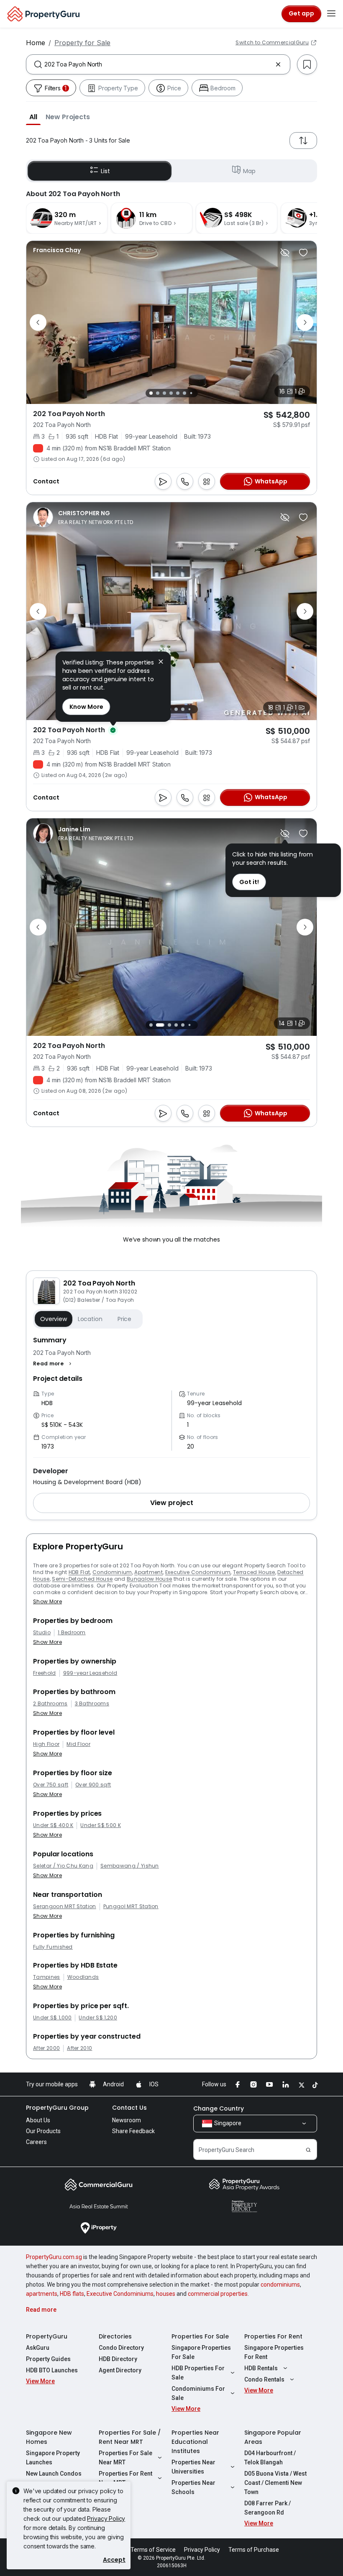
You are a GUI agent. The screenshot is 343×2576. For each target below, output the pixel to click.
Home (36, 43)
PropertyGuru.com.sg (54, 2257)
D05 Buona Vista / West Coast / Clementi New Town (275, 2483)
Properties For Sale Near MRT (125, 2458)
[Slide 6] (184, 393)
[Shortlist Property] (303, 253)
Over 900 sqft (93, 1785)
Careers (36, 2142)
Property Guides (48, 2359)
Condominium (112, 1572)
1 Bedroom (72, 1633)
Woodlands (83, 1977)
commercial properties (218, 2294)
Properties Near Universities (193, 2467)
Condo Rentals (264, 2379)
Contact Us (129, 2108)
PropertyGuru (47, 2336)
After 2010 (79, 2048)
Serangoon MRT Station (65, 1906)
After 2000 (46, 2048)
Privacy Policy (106, 2518)
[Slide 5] (178, 393)
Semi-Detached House (82, 1579)
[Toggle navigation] (331, 14)
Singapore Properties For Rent (274, 2352)
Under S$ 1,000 (52, 2018)
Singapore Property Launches (53, 2458)
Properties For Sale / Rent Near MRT (130, 2437)
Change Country (219, 2108)
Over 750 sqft (51, 1785)
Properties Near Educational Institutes (195, 2442)
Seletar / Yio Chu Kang (63, 1866)
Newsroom (127, 2120)
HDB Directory (118, 2359)
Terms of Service (153, 2550)
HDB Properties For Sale (198, 2373)
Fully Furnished (53, 1947)
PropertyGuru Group (57, 2108)
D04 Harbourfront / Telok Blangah (270, 2458)
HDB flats (72, 2294)
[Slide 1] (151, 393)
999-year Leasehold (90, 1673)
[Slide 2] (158, 393)
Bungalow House (149, 1579)
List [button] (105, 171)
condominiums (280, 2285)
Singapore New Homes (49, 2437)
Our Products (43, 2131)
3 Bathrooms (92, 1704)
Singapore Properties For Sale (201, 2352)
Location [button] (90, 1319)
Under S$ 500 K (100, 1825)
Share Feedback (133, 2131)
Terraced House (254, 1572)
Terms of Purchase (254, 2550)
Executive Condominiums (120, 2294)
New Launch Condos (54, 2474)
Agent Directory (120, 2370)
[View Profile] (57, 250)
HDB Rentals (261, 2368)
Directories (115, 2336)
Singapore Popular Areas (273, 2437)
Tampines (47, 1977)
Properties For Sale (200, 2336)
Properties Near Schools (193, 2487)
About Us (38, 2120)
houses (166, 2294)
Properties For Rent (273, 2336)
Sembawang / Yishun (130, 1866)
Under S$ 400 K (53, 1825)
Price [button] (124, 1319)
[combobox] (158, 64)
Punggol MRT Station (131, 1906)
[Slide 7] (191, 393)
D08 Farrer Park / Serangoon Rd (267, 2508)
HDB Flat (79, 1572)
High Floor (46, 1744)
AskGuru (38, 2348)
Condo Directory (121, 2348)
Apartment (148, 1572)
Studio (42, 1633)
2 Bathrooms (50, 1704)
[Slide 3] (164, 393)
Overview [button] (54, 1319)
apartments (42, 2294)
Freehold (45, 1673)
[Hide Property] (285, 253)
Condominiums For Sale (198, 2393)
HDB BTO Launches (52, 2370)
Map (249, 171)
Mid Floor (78, 1744)
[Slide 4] (171, 393)
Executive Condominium (198, 1572)
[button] (33, 117)
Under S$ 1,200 (98, 2018)
